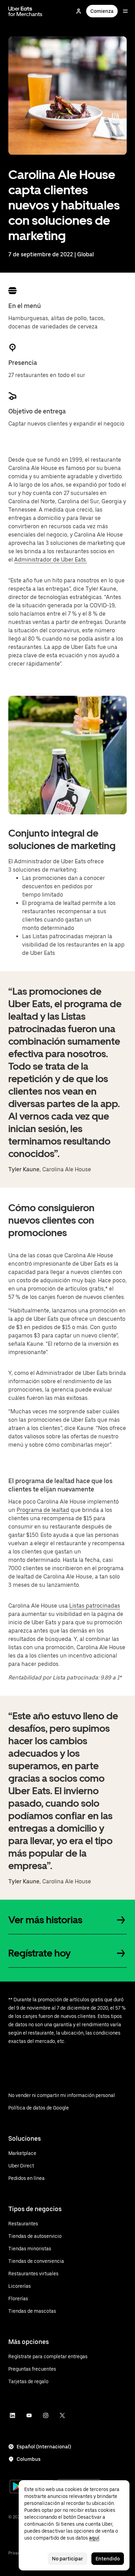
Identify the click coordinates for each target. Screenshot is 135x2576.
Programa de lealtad (43, 1510)
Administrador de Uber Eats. (51, 560)
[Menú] (125, 11)
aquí (94, 2538)
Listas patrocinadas (95, 1606)
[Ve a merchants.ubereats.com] (25, 11)
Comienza (102, 11)
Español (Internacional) (44, 2447)
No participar (67, 2559)
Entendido (108, 2559)
